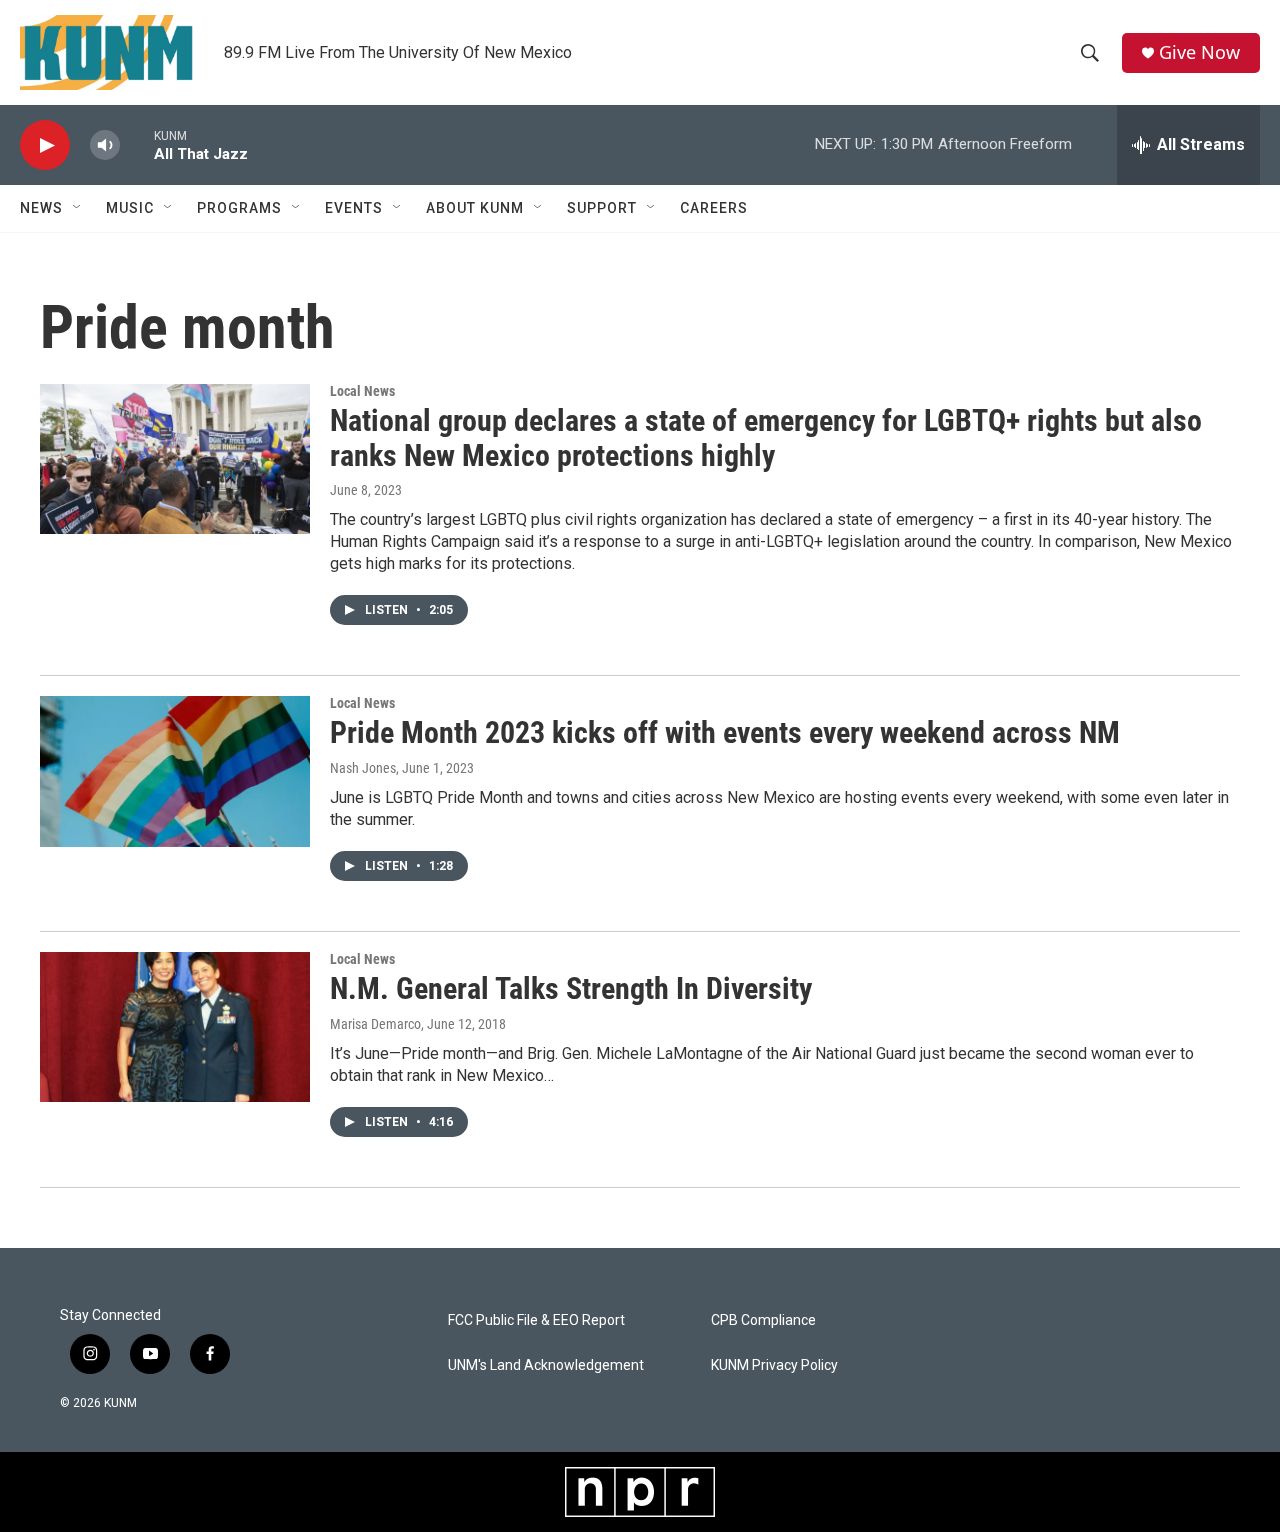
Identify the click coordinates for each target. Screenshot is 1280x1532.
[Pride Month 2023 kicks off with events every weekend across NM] (175, 771)
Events (354, 208)
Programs (239, 208)
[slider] (137, 144)
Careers (714, 208)
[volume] (105, 145)
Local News (362, 391)
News (41, 208)
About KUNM (475, 208)
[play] (45, 145)
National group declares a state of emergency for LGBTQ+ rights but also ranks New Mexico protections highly (766, 438)
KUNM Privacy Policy (774, 1365)
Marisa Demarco (375, 1024)
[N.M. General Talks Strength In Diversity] (175, 1027)
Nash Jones (363, 768)
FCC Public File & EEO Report (536, 1320)
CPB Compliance (763, 1320)
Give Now (1199, 52)
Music (130, 208)
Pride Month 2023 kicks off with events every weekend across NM (725, 732)
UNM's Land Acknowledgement (546, 1365)
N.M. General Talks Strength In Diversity (571, 988)
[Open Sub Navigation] (78, 208)
